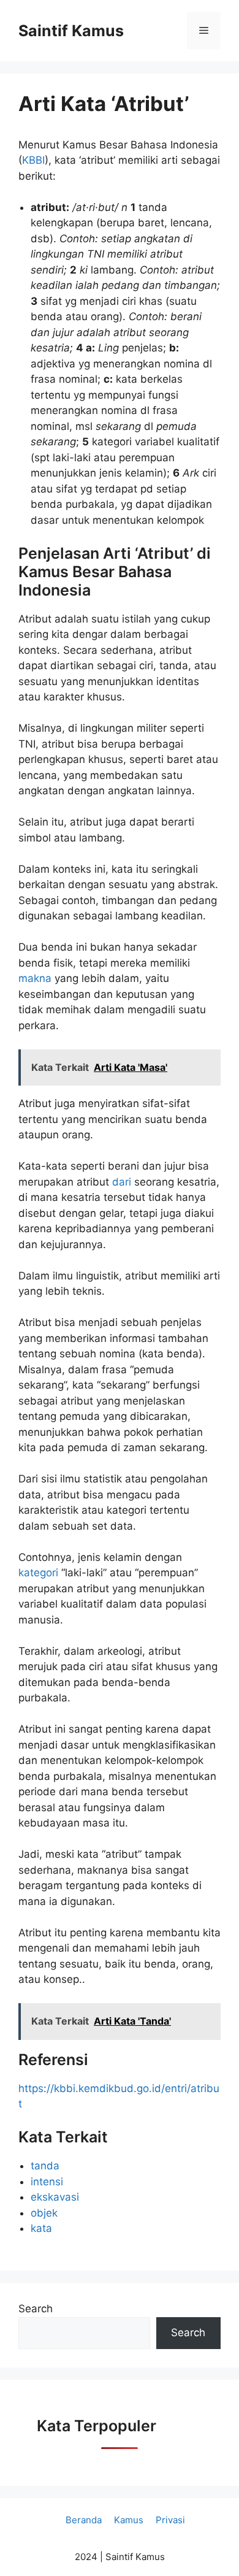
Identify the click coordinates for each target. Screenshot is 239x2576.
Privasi (170, 2520)
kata (41, 2228)
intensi (47, 2182)
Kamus (129, 2520)
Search (36, 2309)
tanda (45, 2166)
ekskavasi (55, 2197)
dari (123, 1182)
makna (36, 978)
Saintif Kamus (71, 31)
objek (44, 2213)
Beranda (84, 2520)
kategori (40, 1573)
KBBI (33, 160)
